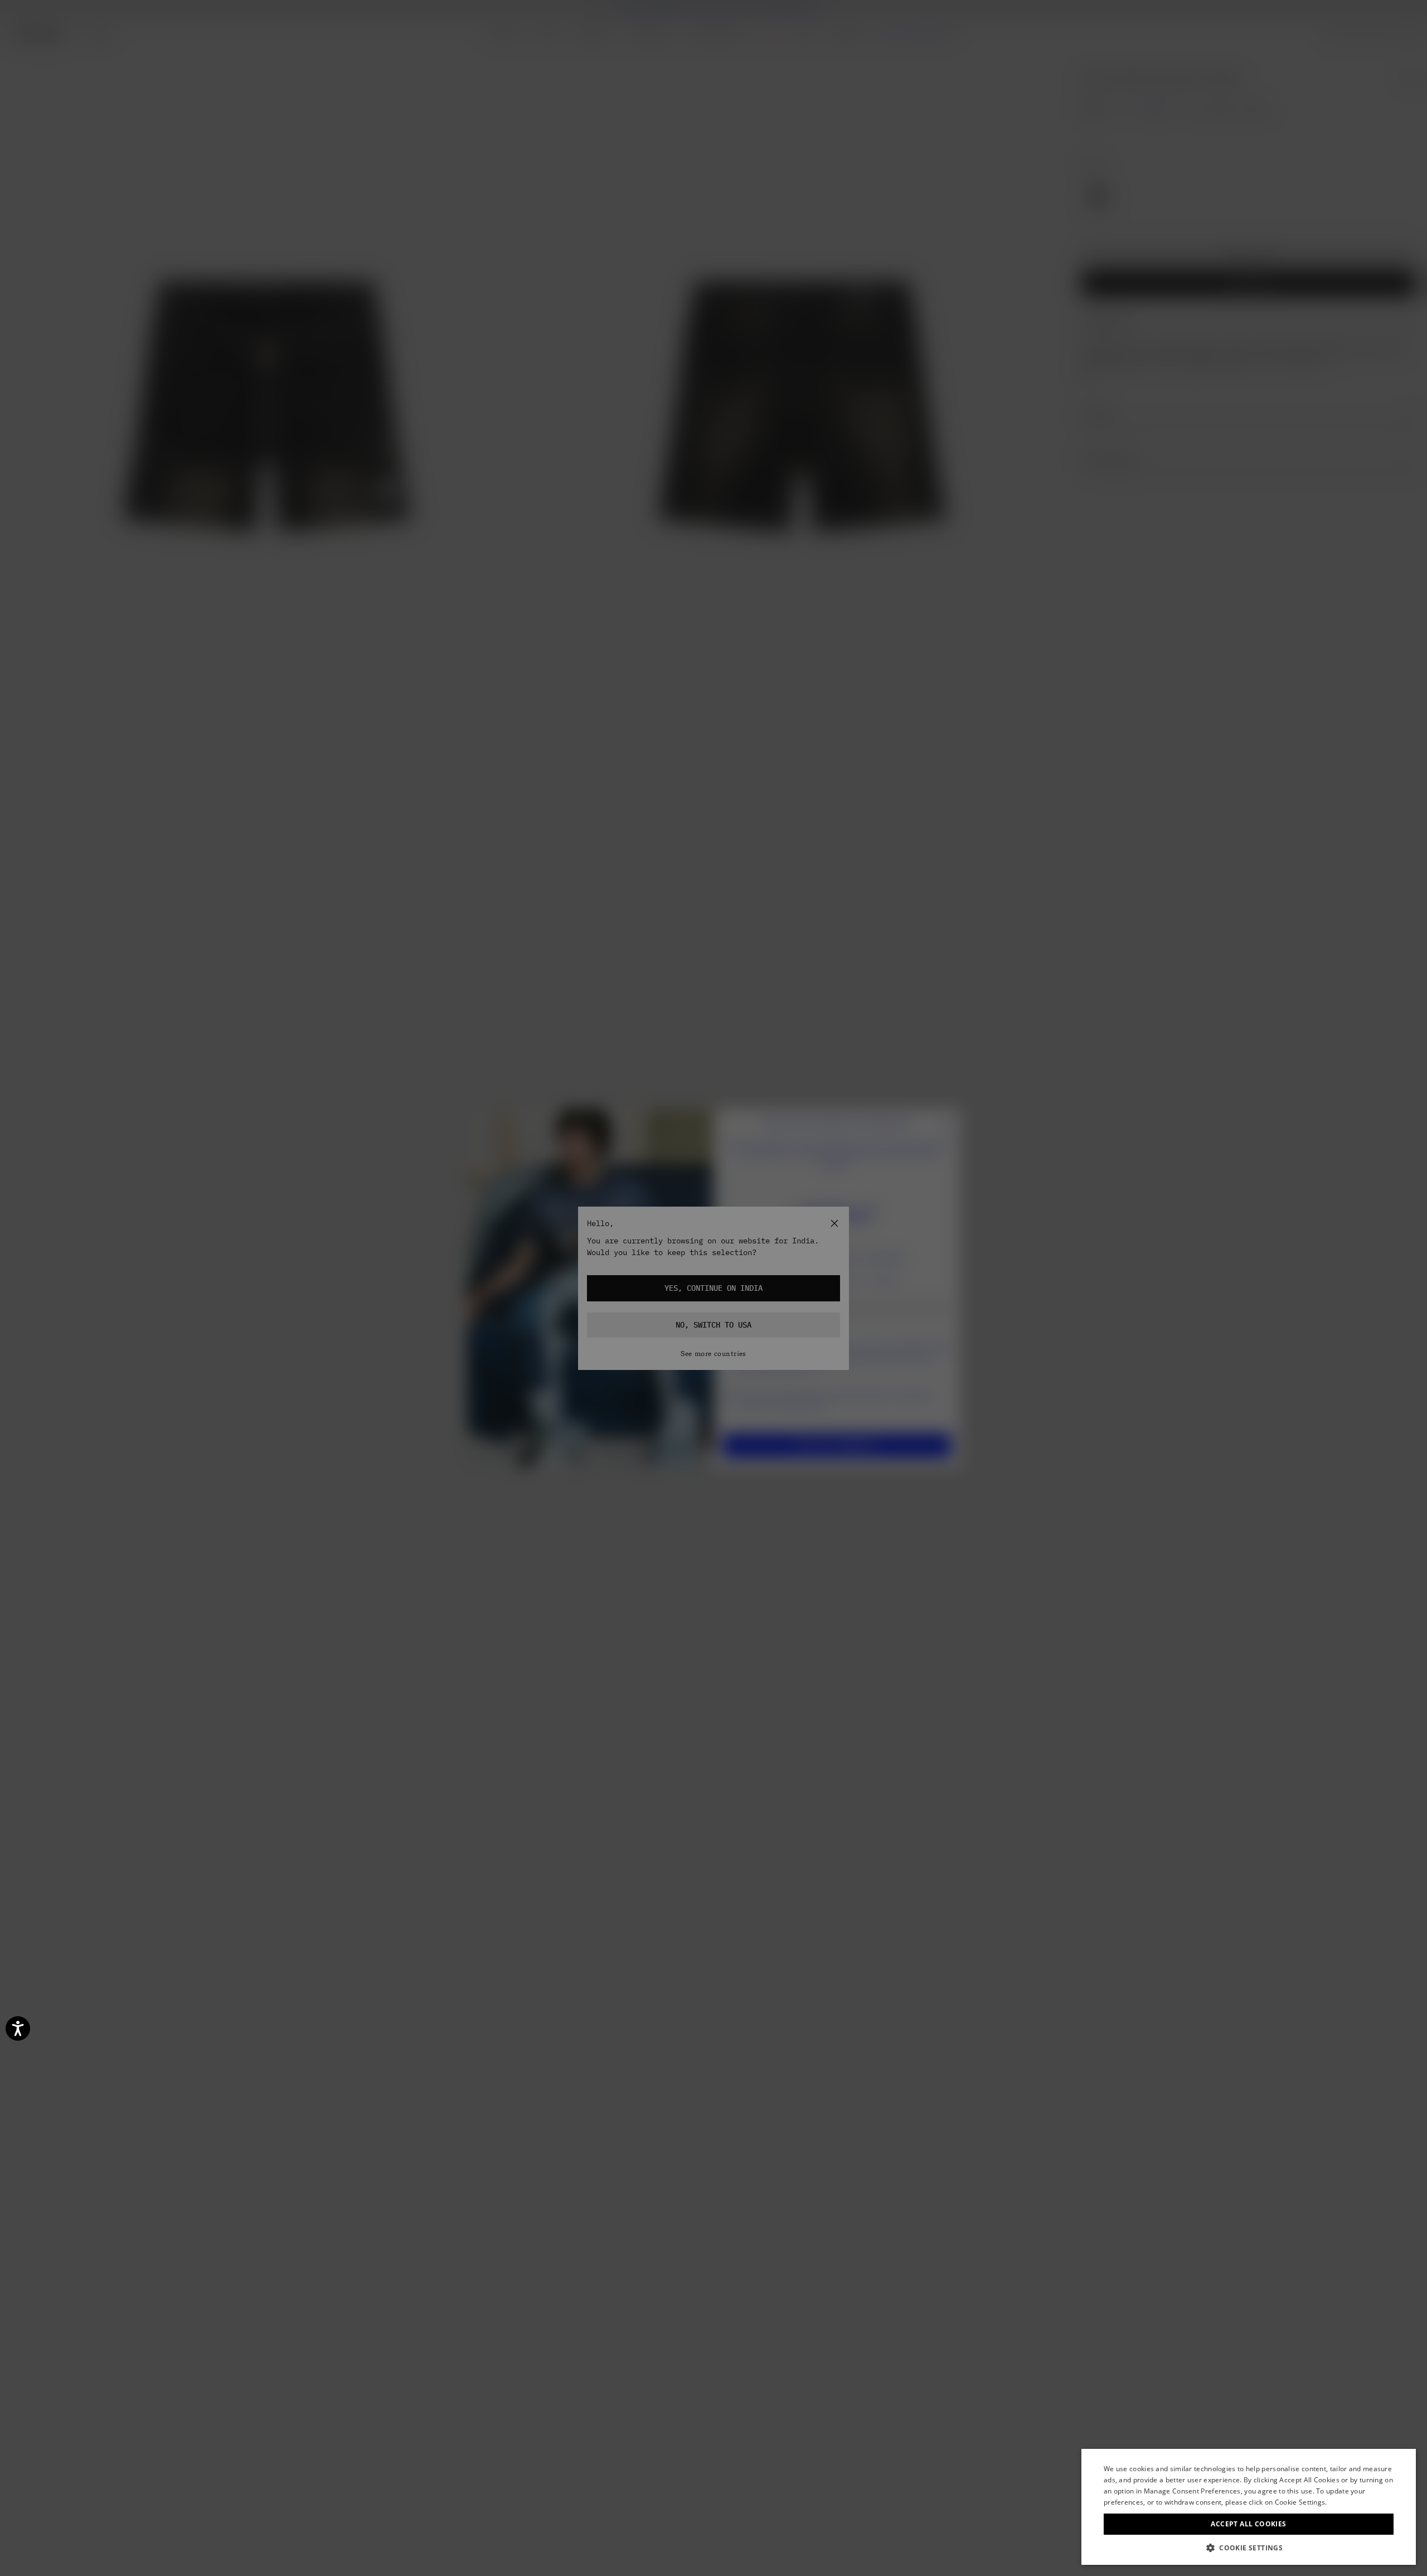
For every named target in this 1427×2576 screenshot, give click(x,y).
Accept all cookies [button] (1248, 2524)
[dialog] (1249, 2507)
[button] (1249, 2548)
